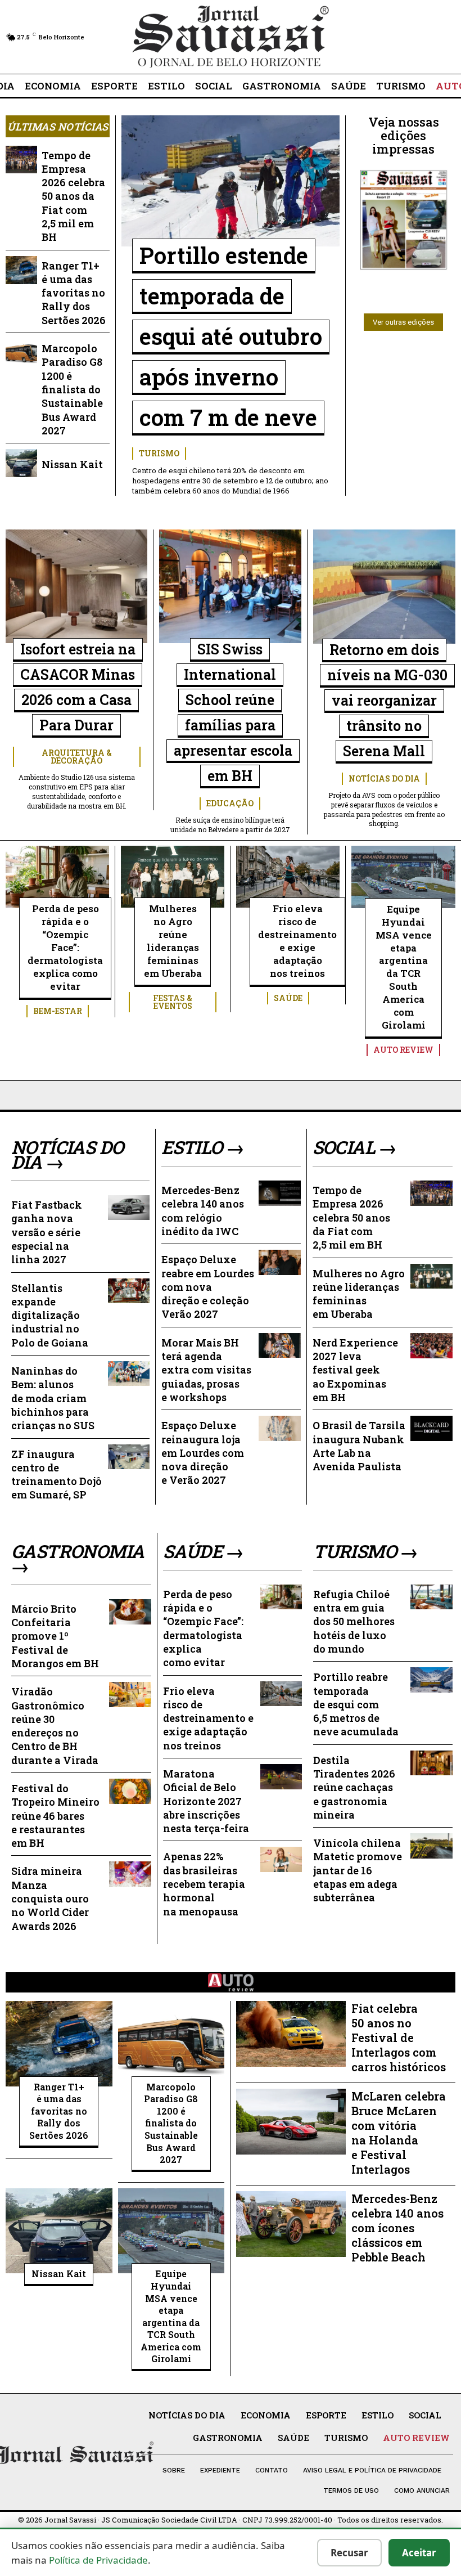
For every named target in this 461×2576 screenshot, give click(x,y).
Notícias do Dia (384, 778)
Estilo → (203, 1147)
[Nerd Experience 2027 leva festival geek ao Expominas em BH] (431, 1346)
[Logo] (231, 37)
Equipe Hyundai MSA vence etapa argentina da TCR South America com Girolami (404, 967)
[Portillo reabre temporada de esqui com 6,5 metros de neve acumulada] (431, 1680)
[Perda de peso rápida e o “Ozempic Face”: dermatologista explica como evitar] (57, 877)
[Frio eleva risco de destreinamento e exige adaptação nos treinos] (288, 877)
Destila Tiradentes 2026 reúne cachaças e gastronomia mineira (354, 1787)
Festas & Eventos (173, 1002)
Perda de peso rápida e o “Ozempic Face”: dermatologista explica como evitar (65, 947)
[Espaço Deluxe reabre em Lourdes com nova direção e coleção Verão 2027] (279, 1262)
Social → (355, 1147)
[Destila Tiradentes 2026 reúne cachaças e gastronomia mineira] (431, 1763)
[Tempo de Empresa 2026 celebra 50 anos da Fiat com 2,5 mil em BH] (21, 160)
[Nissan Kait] (21, 463)
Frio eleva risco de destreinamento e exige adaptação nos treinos (297, 941)
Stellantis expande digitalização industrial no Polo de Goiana (50, 1315)
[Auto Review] (231, 1982)
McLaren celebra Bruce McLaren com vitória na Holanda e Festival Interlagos (399, 2133)
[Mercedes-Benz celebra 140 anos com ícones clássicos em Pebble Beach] (291, 2224)
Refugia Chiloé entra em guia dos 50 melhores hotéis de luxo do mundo (354, 1621)
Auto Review (403, 1050)
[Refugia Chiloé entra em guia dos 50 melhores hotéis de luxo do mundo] (431, 1597)
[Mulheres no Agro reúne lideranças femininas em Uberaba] (173, 877)
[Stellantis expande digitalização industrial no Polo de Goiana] (129, 1291)
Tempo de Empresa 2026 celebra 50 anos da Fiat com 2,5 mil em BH (73, 196)
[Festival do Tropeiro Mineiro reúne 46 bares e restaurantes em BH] (130, 1791)
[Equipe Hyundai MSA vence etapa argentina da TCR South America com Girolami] (403, 877)
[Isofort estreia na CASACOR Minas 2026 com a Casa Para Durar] (76, 586)
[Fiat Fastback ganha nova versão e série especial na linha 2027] (129, 1208)
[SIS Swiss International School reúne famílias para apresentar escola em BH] (230, 586)
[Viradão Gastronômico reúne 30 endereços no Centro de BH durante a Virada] (130, 1695)
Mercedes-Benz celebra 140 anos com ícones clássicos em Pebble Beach (397, 2228)
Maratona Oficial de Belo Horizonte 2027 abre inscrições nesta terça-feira (206, 1801)
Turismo (159, 453)
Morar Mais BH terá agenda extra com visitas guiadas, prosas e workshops (206, 1370)
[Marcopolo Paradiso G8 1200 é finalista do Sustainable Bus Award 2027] (21, 353)
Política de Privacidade (98, 2560)
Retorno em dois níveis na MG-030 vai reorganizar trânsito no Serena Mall (387, 700)
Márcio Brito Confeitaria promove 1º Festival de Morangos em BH (55, 1636)
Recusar (349, 2553)
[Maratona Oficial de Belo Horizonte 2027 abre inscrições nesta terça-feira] (281, 1777)
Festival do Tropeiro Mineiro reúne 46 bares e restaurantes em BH (55, 1816)
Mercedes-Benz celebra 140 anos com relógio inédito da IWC (203, 1211)
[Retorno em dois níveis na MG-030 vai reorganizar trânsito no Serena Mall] (384, 587)
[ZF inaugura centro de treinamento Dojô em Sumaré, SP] (129, 1457)
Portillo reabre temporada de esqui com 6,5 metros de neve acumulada (356, 1704)
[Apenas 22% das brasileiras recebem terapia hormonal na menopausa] (281, 1859)
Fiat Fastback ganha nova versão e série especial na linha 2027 (47, 1232)
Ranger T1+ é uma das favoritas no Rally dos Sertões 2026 (74, 293)
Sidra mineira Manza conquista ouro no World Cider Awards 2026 (50, 1898)
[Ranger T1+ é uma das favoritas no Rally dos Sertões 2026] (21, 270)
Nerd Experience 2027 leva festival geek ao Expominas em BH (355, 1370)
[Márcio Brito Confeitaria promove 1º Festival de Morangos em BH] (130, 1612)
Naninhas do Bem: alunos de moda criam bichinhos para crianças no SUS (53, 1398)
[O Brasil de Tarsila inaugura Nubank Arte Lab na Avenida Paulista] (431, 1428)
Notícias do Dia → (67, 1155)
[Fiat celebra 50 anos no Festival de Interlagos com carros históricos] (291, 2034)
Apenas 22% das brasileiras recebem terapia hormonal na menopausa (204, 1884)
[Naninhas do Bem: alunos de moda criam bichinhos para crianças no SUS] (129, 1374)
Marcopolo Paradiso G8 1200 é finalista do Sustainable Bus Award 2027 (72, 389)
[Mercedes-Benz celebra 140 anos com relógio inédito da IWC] (279, 1193)
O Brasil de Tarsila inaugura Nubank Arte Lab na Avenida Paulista (359, 1446)
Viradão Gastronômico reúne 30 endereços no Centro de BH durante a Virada (55, 1725)
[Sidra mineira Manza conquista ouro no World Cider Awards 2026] (130, 1874)
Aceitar (419, 2553)
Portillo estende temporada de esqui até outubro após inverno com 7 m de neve (231, 336)
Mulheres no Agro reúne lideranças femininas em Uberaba (173, 941)
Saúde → (204, 1551)
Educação (230, 803)
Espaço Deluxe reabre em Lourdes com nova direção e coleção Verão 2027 (208, 1287)
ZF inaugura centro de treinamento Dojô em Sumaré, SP (57, 1475)
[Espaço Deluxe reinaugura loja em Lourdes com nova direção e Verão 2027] (279, 1428)
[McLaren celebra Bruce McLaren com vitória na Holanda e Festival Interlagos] (291, 2122)
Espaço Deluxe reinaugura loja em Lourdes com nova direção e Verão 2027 (203, 1453)
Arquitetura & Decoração (77, 757)
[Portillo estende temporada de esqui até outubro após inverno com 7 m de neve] (231, 181)
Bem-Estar (58, 1011)
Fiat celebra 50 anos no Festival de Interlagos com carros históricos (399, 2038)
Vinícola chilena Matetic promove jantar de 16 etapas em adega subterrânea (358, 1870)
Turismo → (366, 1551)
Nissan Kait (72, 464)
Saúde (288, 998)
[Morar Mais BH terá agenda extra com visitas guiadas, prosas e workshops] (279, 1346)
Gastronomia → (78, 1559)
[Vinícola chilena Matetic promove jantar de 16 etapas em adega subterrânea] (431, 1846)
